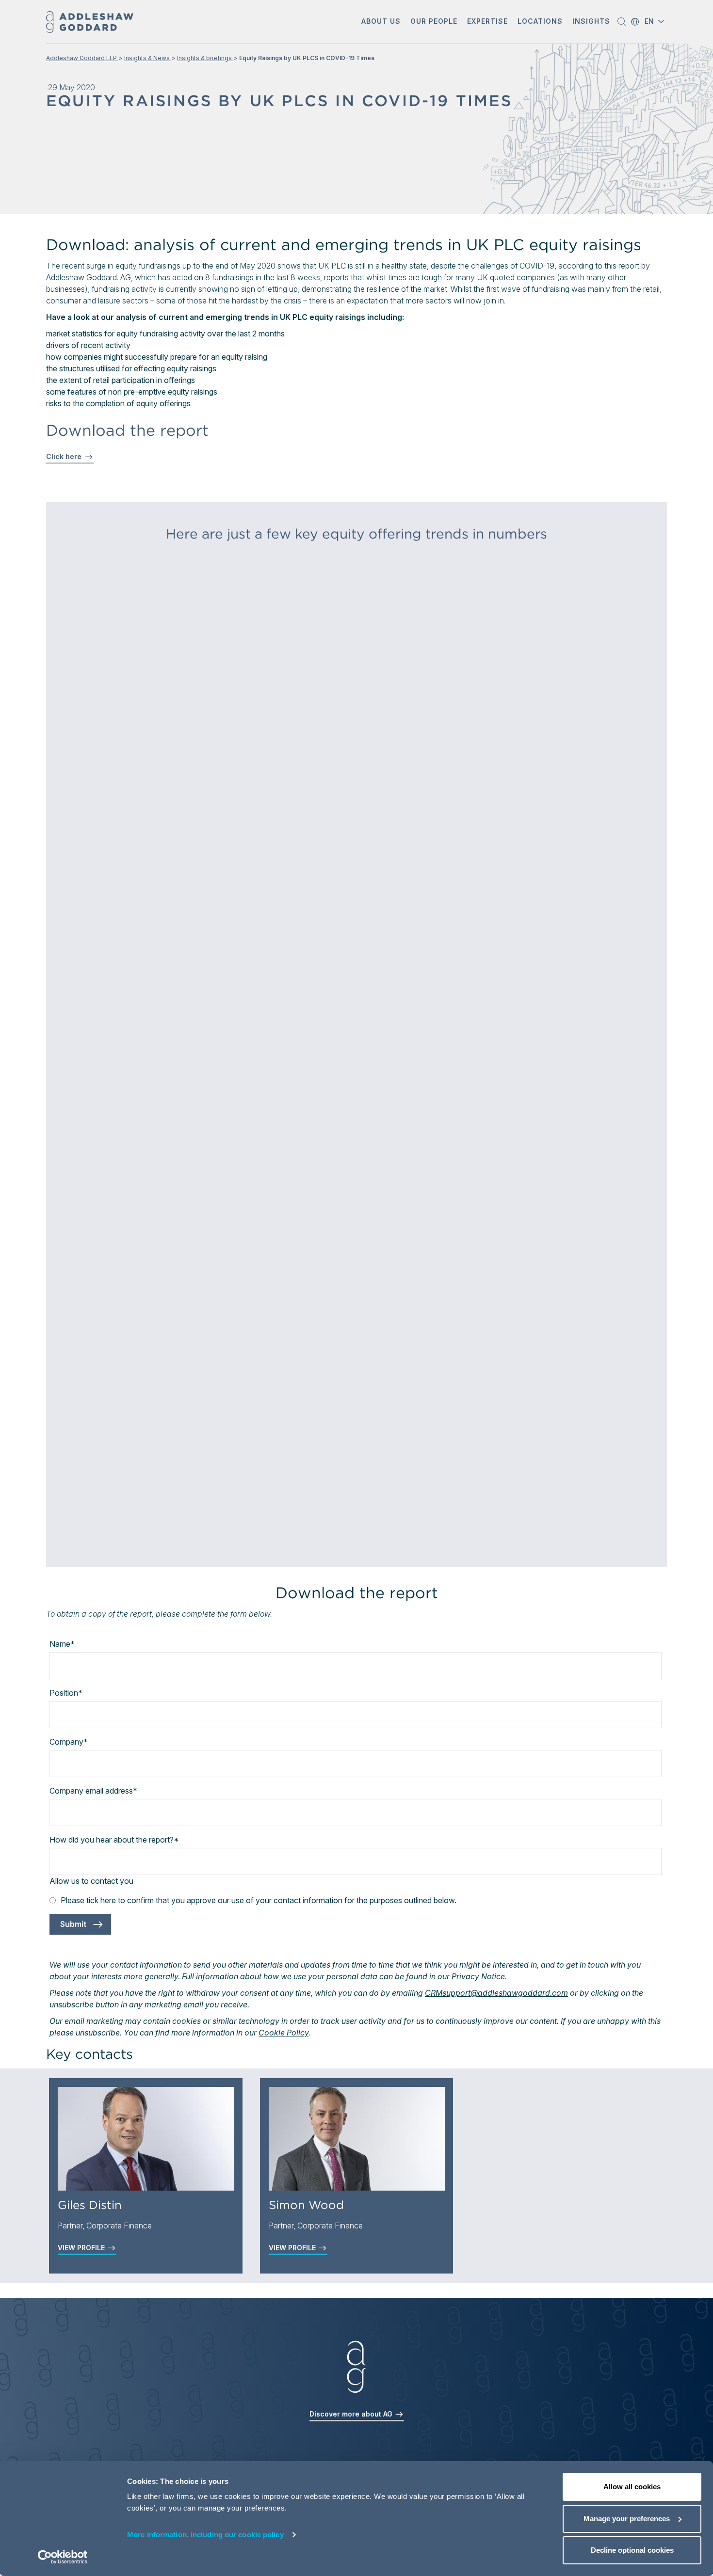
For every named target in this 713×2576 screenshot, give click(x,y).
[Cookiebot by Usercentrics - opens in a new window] (63, 2557)
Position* (66, 1693)
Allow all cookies (632, 2487)
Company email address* (93, 1791)
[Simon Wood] (357, 2139)
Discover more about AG (352, 2414)
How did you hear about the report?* (114, 1840)
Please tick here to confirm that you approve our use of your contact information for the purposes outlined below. (259, 1900)
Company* (69, 1742)
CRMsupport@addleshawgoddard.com (496, 1993)
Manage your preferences (627, 2519)
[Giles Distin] (146, 2139)
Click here (64, 456)
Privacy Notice (478, 1976)
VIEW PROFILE (82, 2248)
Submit (73, 1924)
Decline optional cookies (632, 2550)
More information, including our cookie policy (205, 2535)
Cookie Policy (284, 2033)
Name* (62, 1644)
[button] (381, 22)
